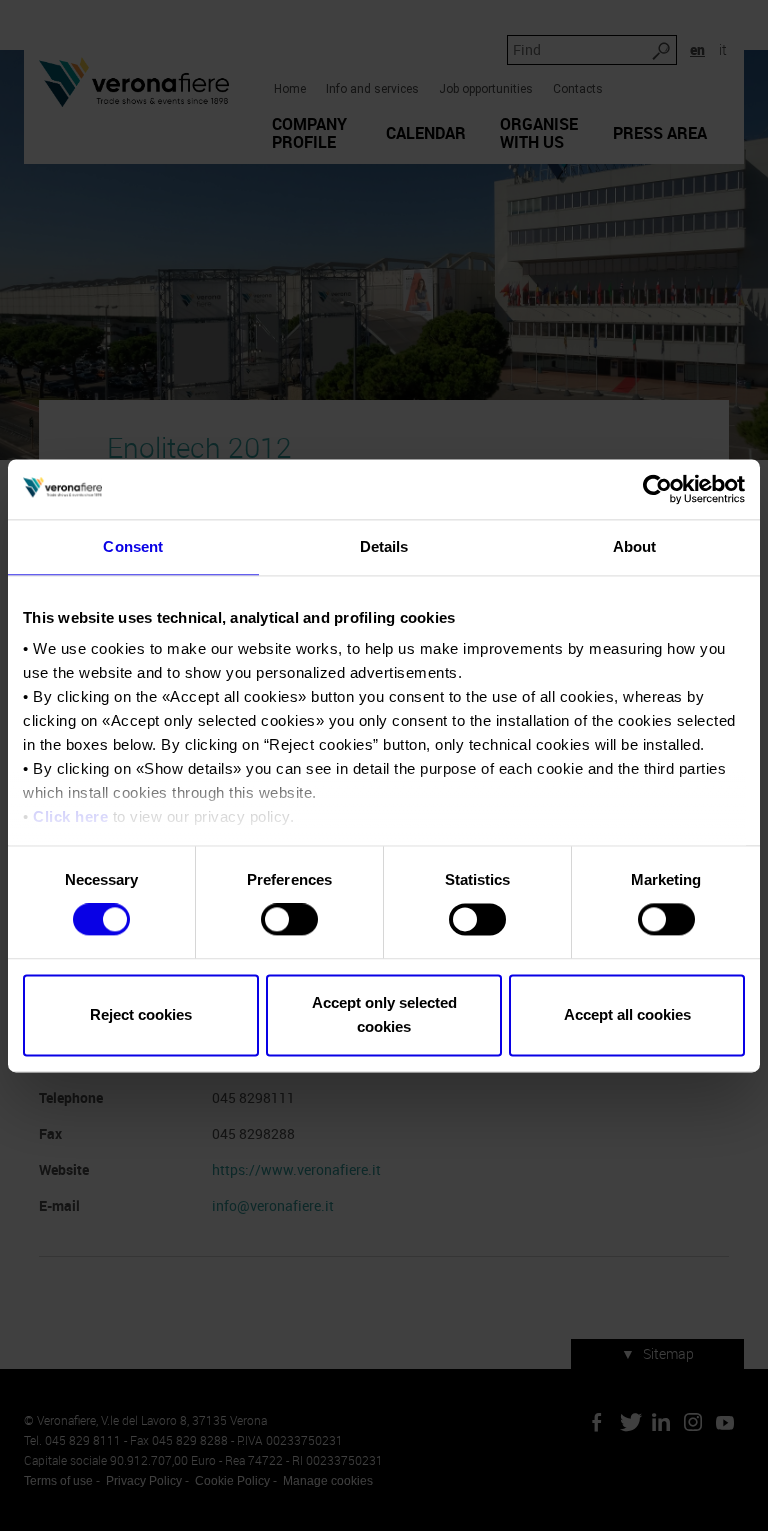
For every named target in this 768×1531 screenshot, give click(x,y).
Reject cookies (141, 1014)
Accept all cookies (627, 1014)
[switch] (289, 920)
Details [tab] (384, 546)
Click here (70, 816)
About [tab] (635, 546)
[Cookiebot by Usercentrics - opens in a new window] (657, 489)
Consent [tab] (133, 546)
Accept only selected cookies (384, 1014)
